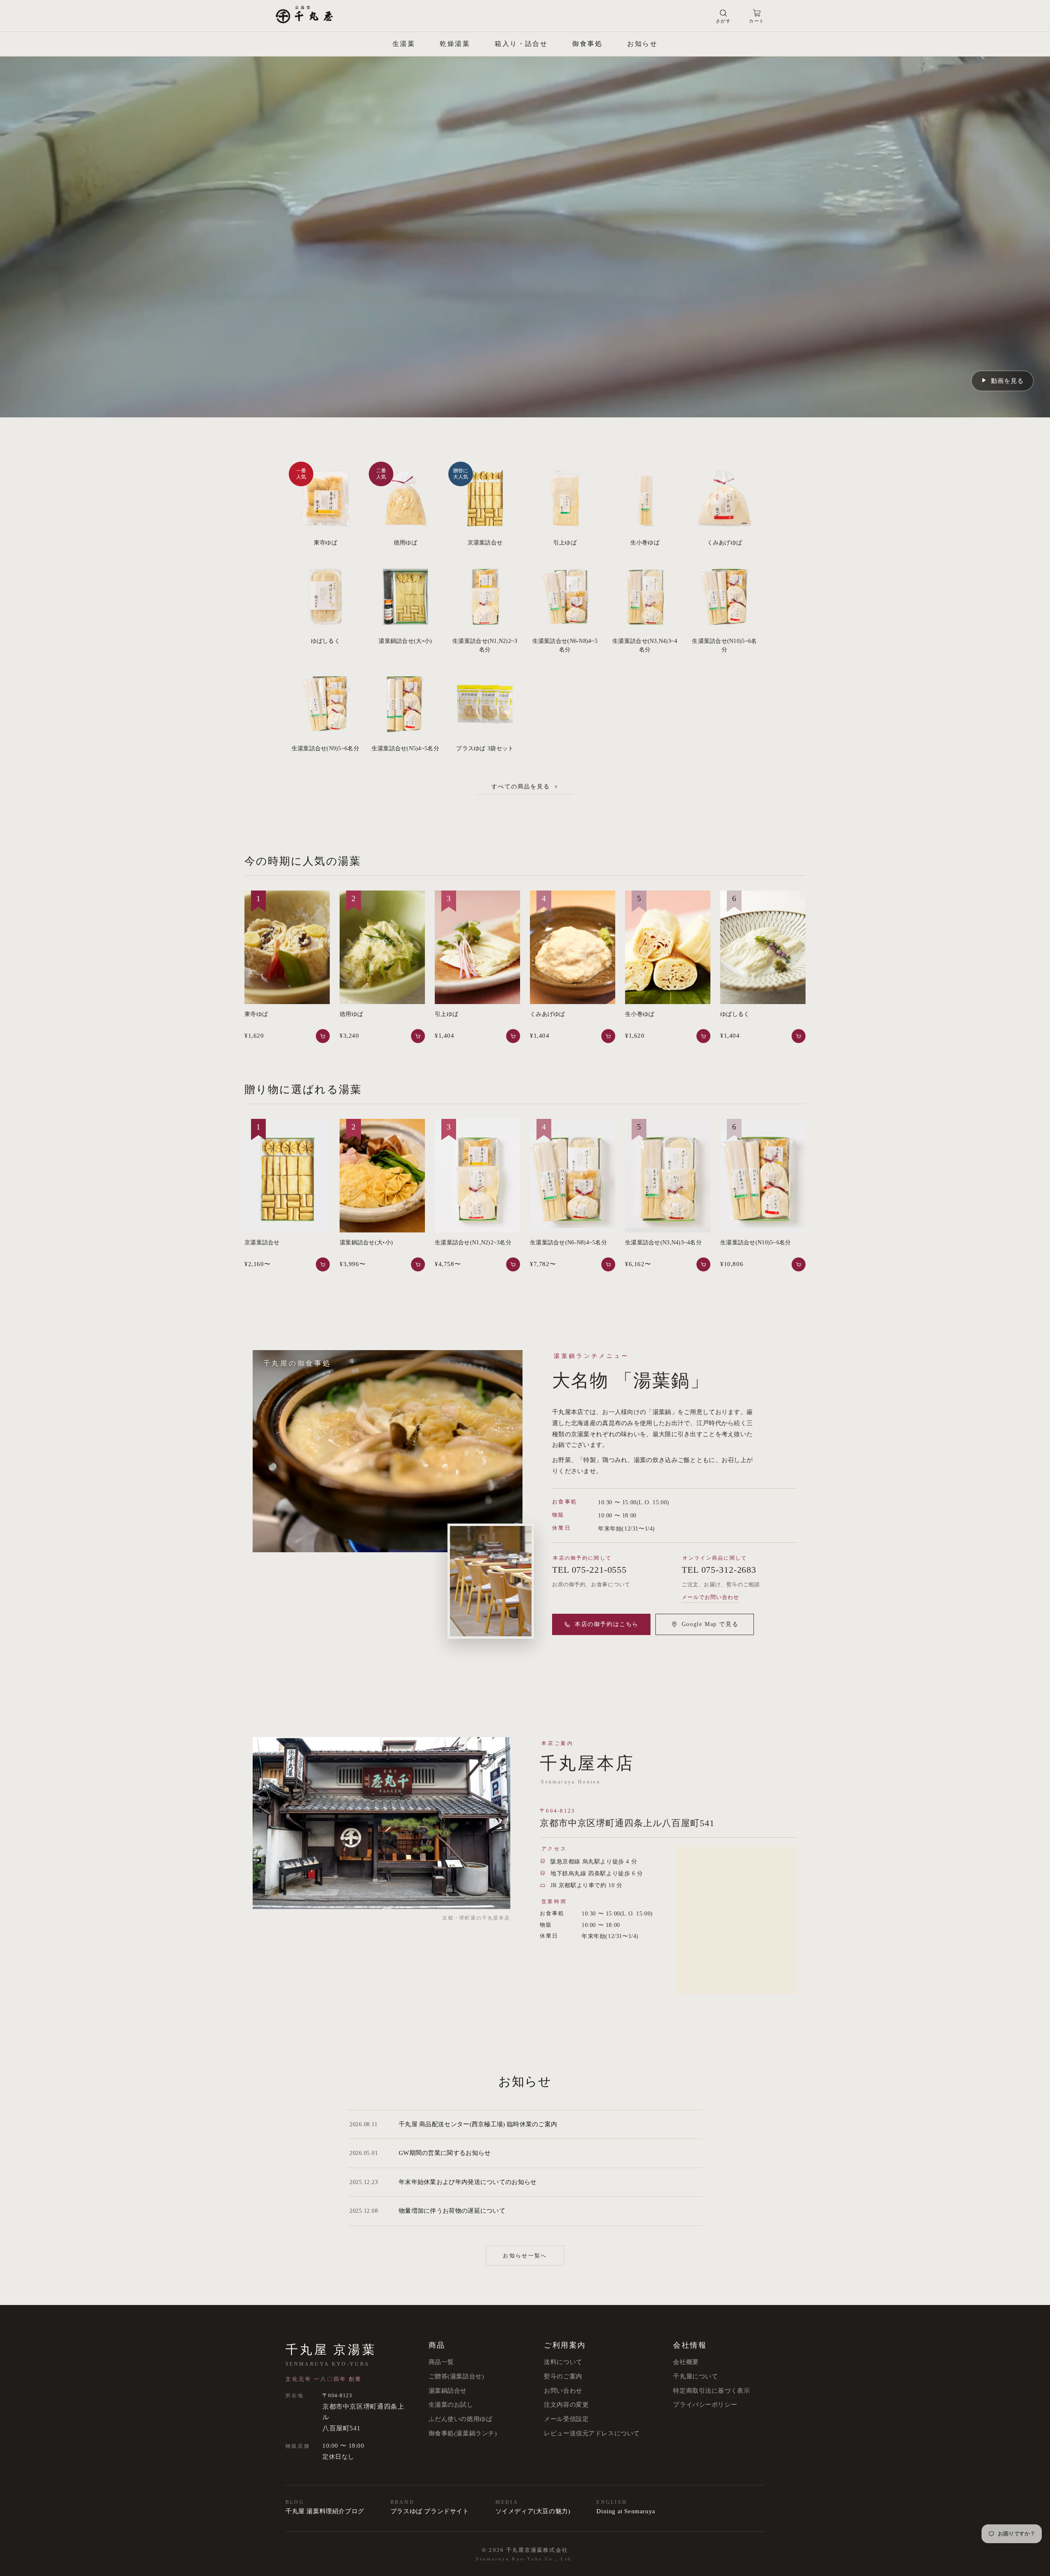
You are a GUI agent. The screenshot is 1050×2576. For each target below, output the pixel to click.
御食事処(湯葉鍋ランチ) (463, 2433)
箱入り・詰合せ (521, 44)
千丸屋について (695, 2376)
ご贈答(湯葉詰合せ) (457, 2376)
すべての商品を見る (525, 787)
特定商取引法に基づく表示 (711, 2391)
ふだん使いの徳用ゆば (461, 2419)
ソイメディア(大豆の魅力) (533, 2511)
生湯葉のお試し (451, 2405)
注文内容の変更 (566, 2405)
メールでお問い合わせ (710, 1597)
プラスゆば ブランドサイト (430, 2511)
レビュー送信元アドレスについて (592, 2433)
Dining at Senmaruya (626, 2511)
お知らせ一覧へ (525, 2256)
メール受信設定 (566, 2419)
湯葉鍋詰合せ (448, 2391)
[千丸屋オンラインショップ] (304, 16)
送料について (563, 2362)
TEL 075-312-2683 (719, 1570)
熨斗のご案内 (563, 2376)
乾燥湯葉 (455, 44)
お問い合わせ (563, 2391)
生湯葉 (404, 44)
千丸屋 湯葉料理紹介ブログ (325, 2511)
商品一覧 (441, 2362)
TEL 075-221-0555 (589, 1570)
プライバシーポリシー (705, 2405)
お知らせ (642, 44)
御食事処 (587, 44)
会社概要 (686, 2362)
